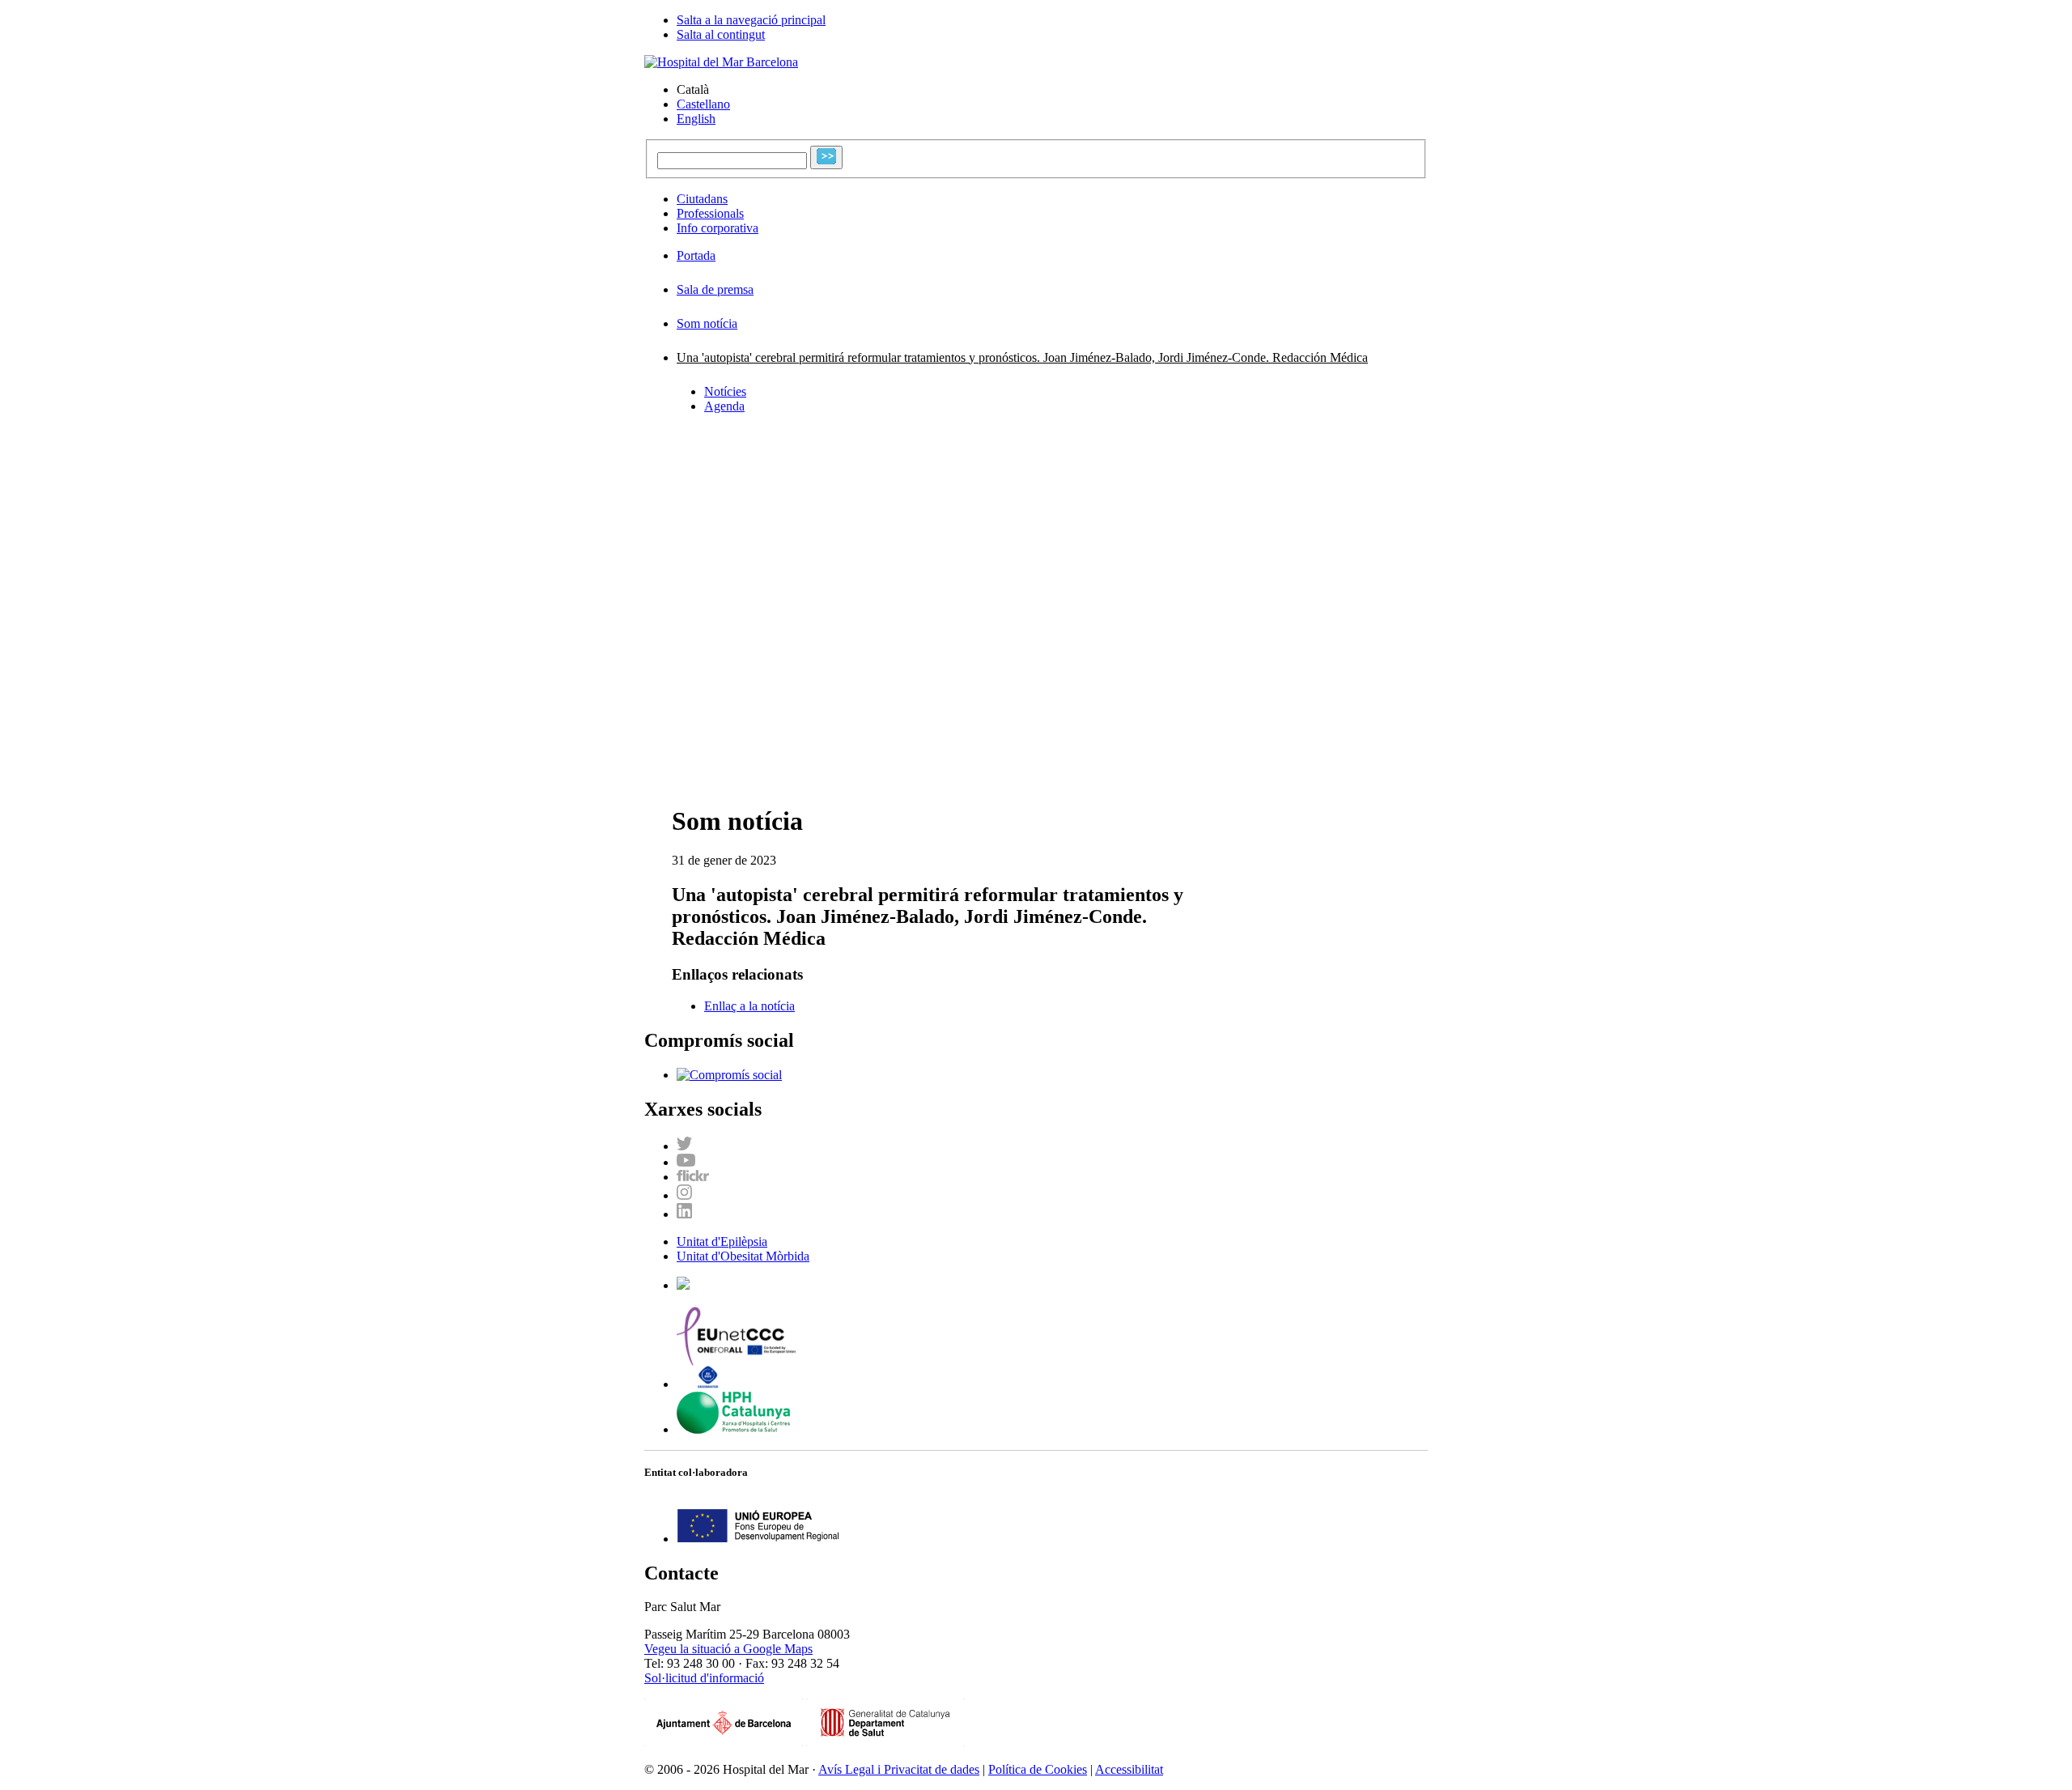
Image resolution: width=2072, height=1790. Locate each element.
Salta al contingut (721, 34)
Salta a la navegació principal (751, 20)
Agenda (724, 406)
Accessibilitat (1129, 1769)
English (696, 119)
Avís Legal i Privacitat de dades (899, 1769)
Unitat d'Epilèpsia (722, 1242)
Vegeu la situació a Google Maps (728, 1649)
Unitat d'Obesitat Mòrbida (743, 1256)
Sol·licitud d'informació (704, 1678)
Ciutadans (702, 199)
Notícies (725, 391)
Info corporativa (718, 228)
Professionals (710, 213)
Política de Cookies (1038, 1769)
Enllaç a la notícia (749, 1006)
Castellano (703, 104)
